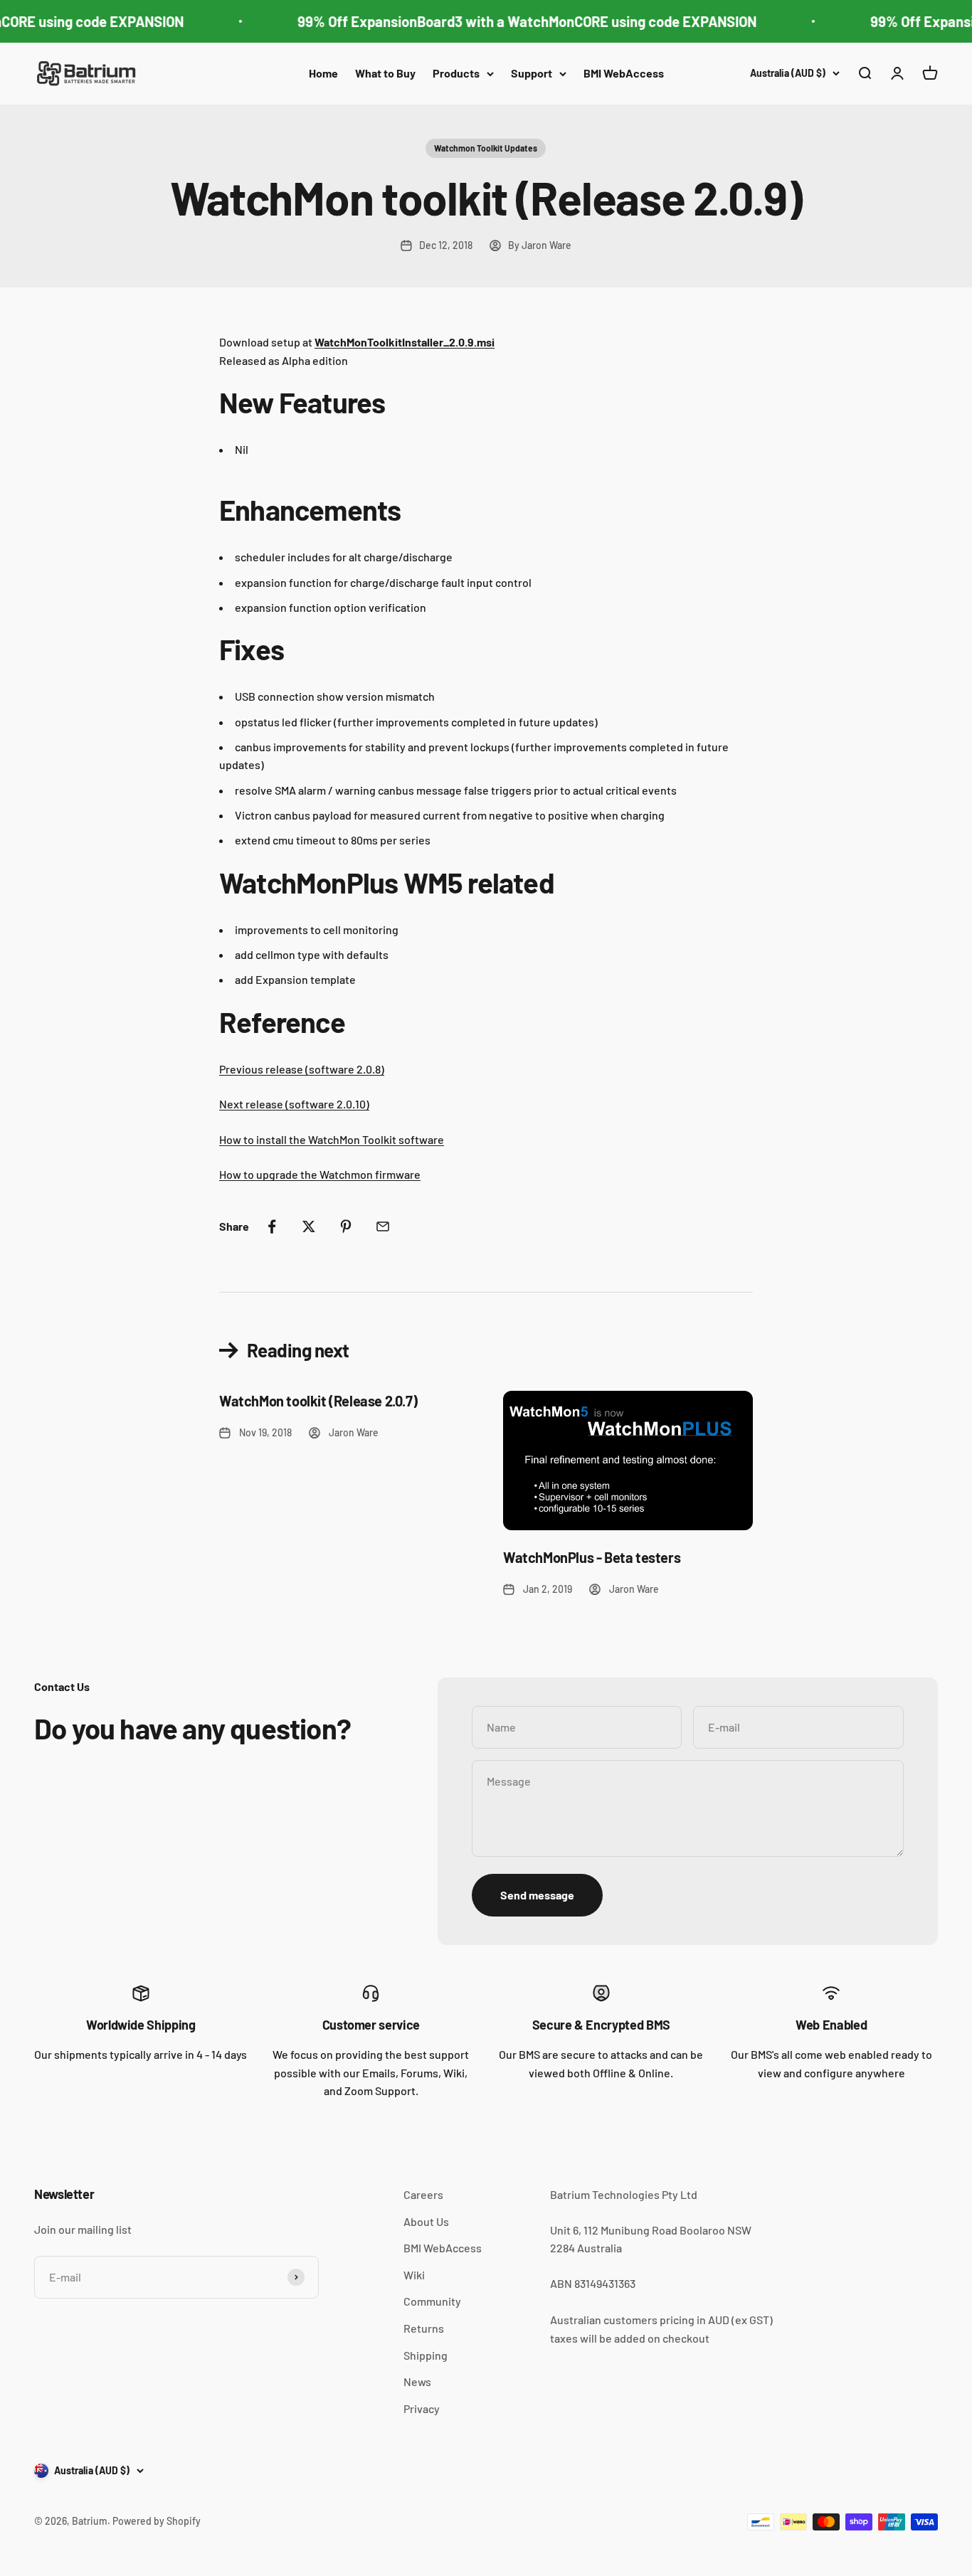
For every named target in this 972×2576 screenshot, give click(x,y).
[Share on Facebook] (272, 1226)
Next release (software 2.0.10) (294, 1104)
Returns (424, 2328)
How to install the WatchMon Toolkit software (332, 1139)
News (417, 2381)
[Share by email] (383, 1226)
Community (432, 2301)
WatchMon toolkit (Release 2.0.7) (318, 1401)
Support (532, 73)
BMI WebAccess (624, 73)
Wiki (414, 2275)
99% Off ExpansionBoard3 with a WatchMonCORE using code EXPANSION (516, 21)
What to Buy (385, 73)
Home (323, 73)
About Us (426, 2221)
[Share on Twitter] (309, 1226)
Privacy (422, 2408)
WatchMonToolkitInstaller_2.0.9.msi (405, 342)
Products (456, 73)
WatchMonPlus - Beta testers (592, 1557)
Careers (423, 2194)
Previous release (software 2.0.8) (302, 1069)
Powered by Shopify (157, 2521)
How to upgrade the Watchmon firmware (320, 1174)
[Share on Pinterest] (346, 1226)
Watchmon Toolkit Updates (486, 148)
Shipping (426, 2355)
